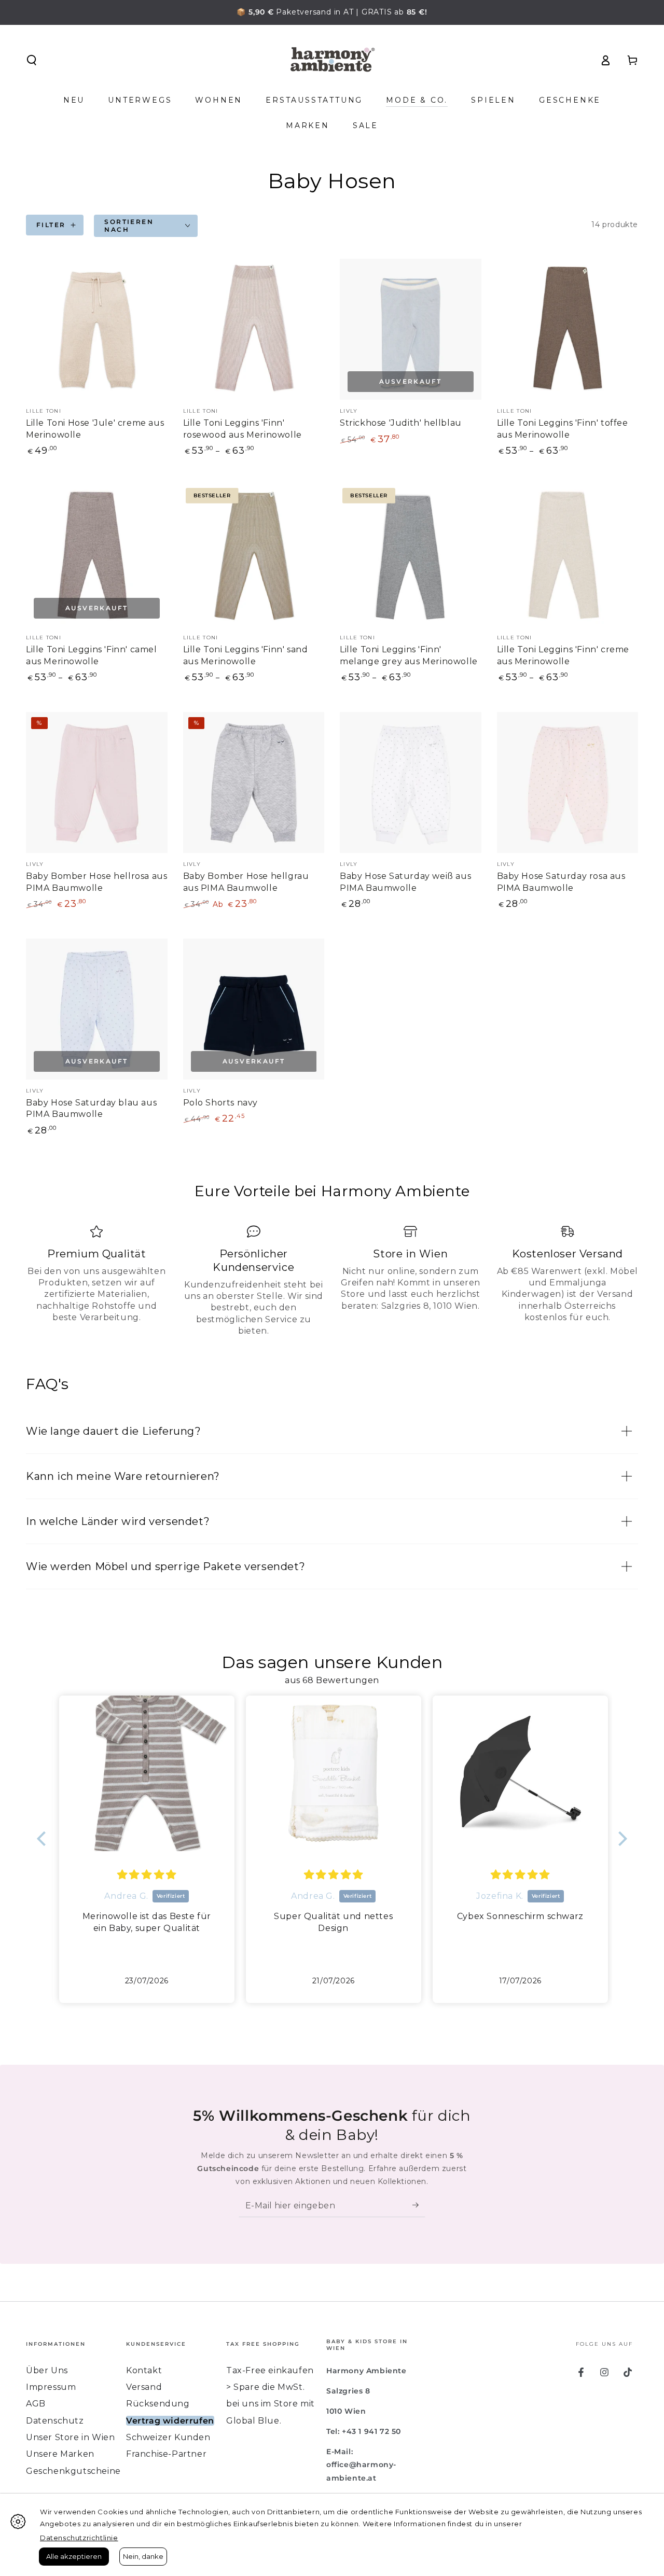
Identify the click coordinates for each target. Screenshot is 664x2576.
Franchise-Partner (166, 2454)
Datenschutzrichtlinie (79, 2538)
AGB (36, 2404)
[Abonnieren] (419, 2205)
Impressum (51, 2387)
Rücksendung (158, 2404)
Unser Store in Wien (70, 2437)
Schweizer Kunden (168, 2437)
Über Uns (47, 2370)
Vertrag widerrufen (170, 2421)
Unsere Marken (60, 2454)
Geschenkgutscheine (73, 2471)
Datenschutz (55, 2421)
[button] (32, 60)
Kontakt (144, 2370)
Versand (144, 2387)
